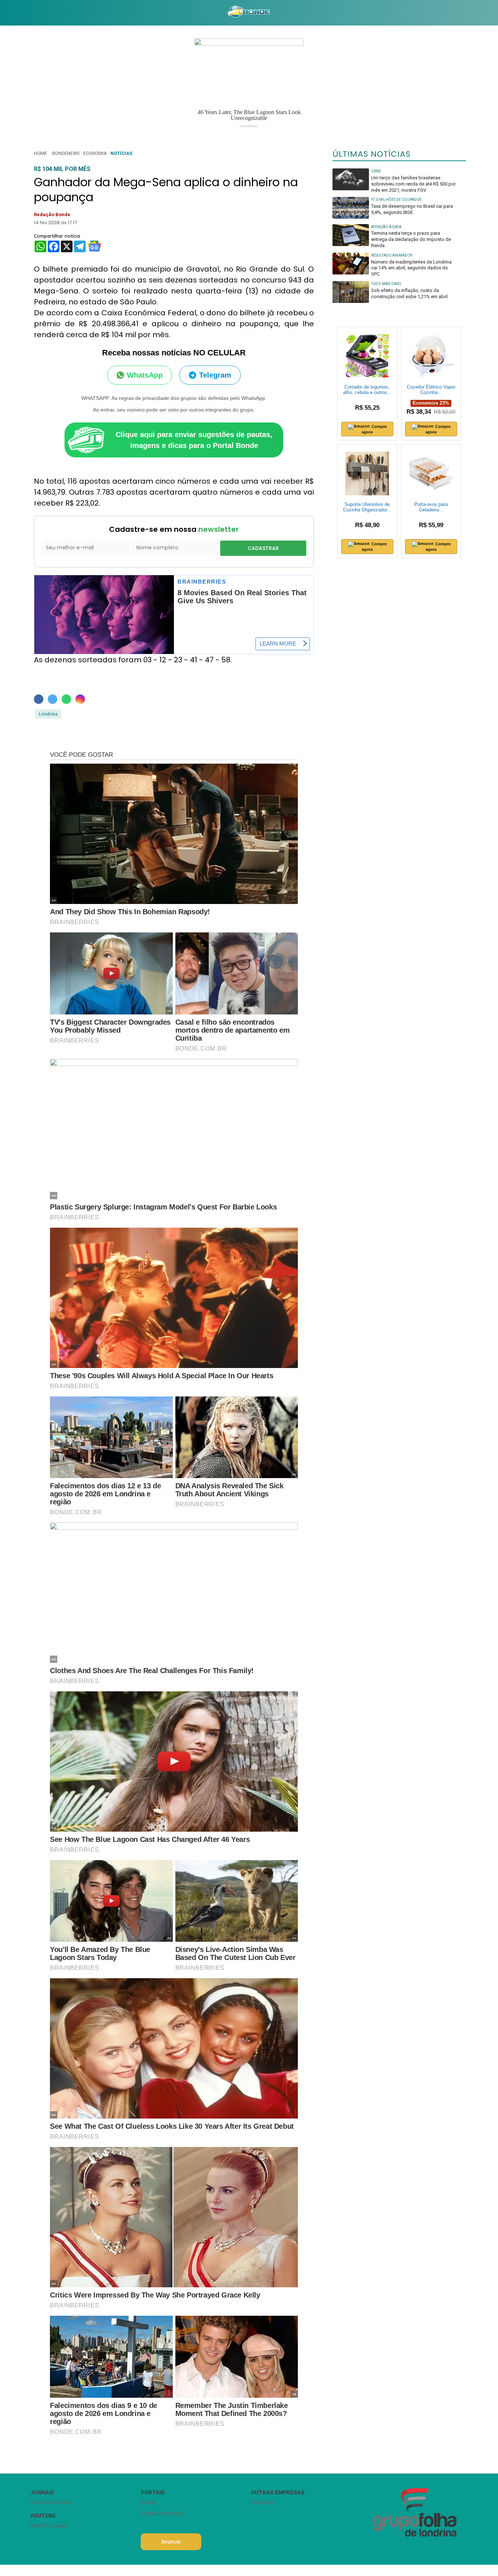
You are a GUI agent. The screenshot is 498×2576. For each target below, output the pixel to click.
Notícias (121, 153)
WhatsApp (145, 375)
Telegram (215, 375)
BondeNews (66, 153)
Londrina (48, 714)
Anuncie (171, 2542)
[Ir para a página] (249, 13)
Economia (95, 153)
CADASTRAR (263, 548)
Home (40, 153)
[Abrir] (25, 13)
